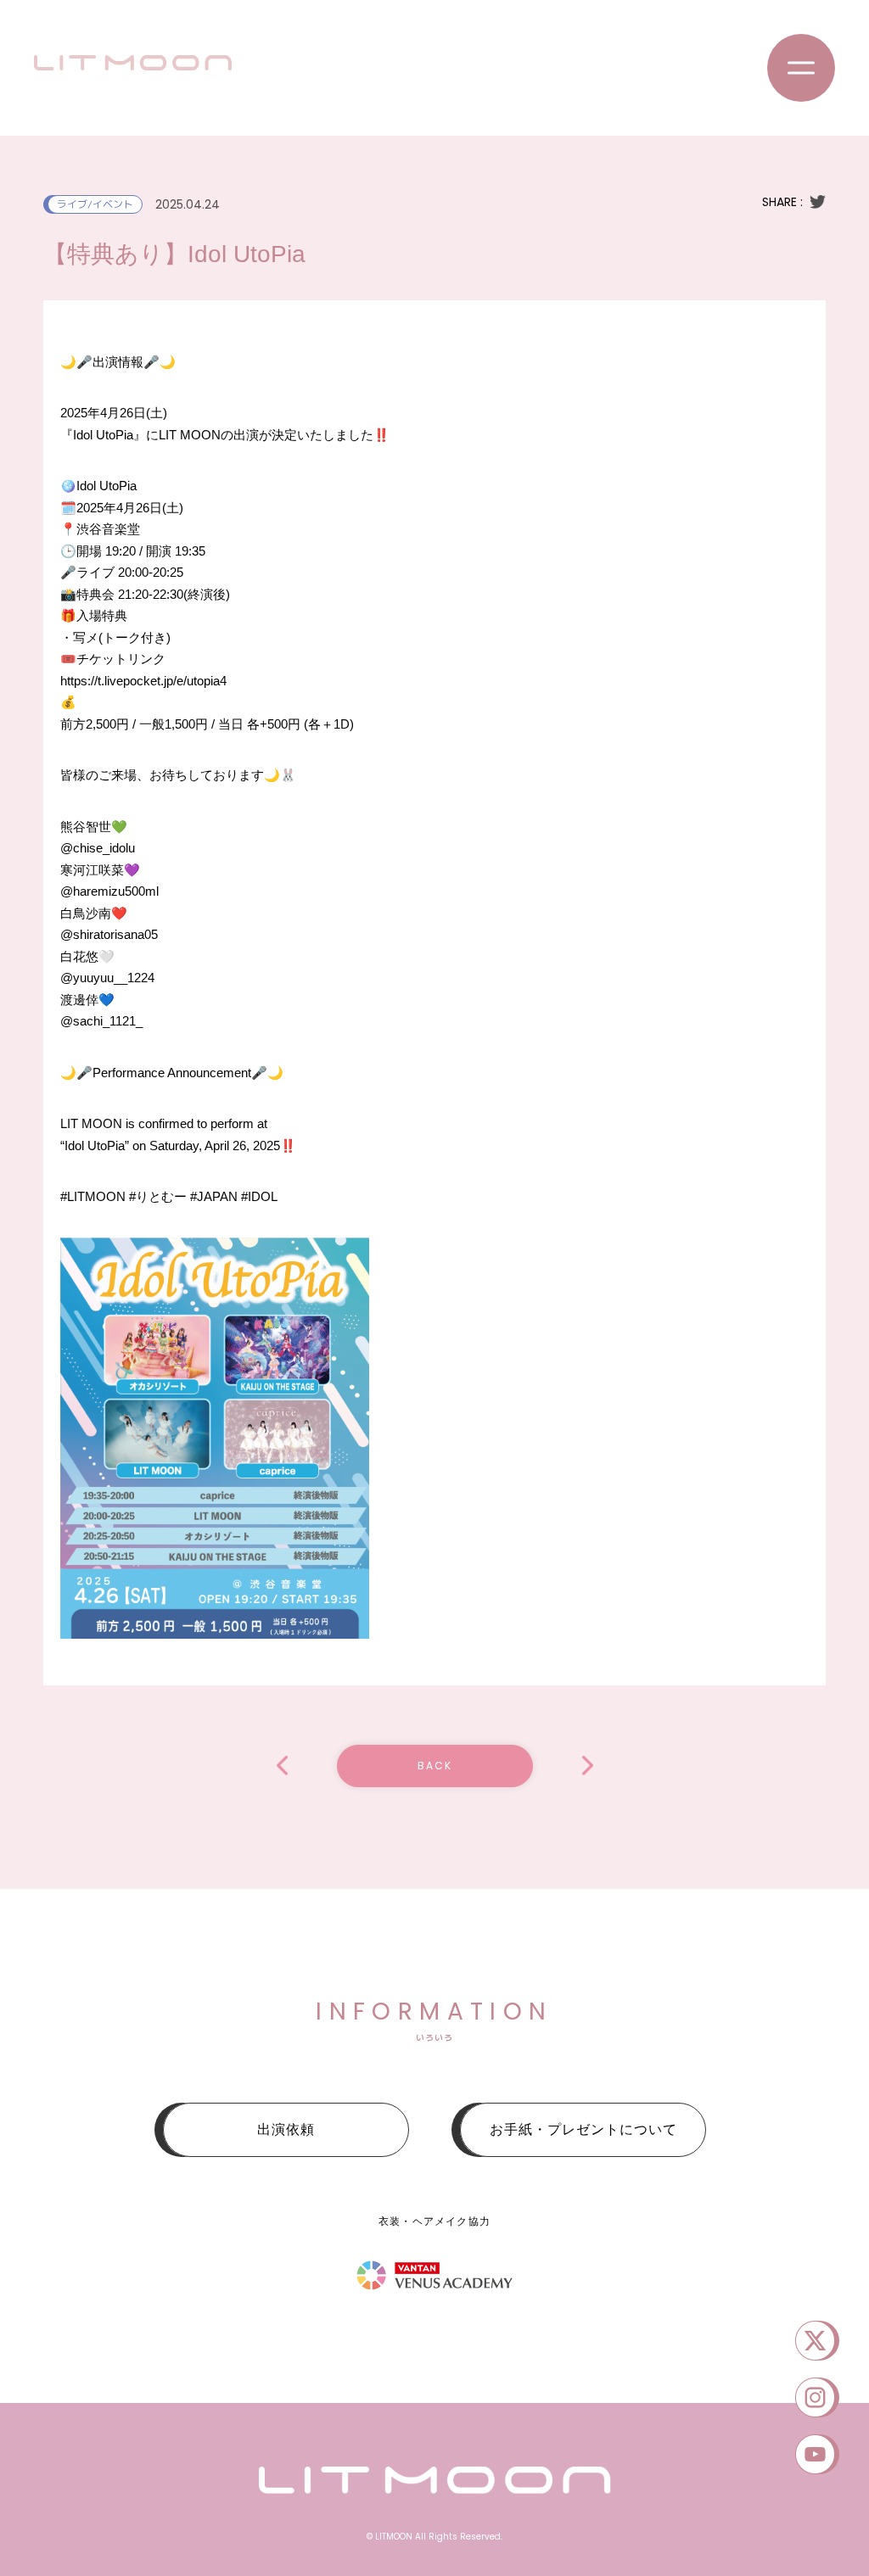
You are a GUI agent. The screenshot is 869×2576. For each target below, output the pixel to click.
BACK (435, 1766)
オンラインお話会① (588, 1766)
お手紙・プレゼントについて (583, 2129)
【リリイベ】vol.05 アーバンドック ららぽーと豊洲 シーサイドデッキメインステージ (282, 1766)
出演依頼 (286, 2129)
